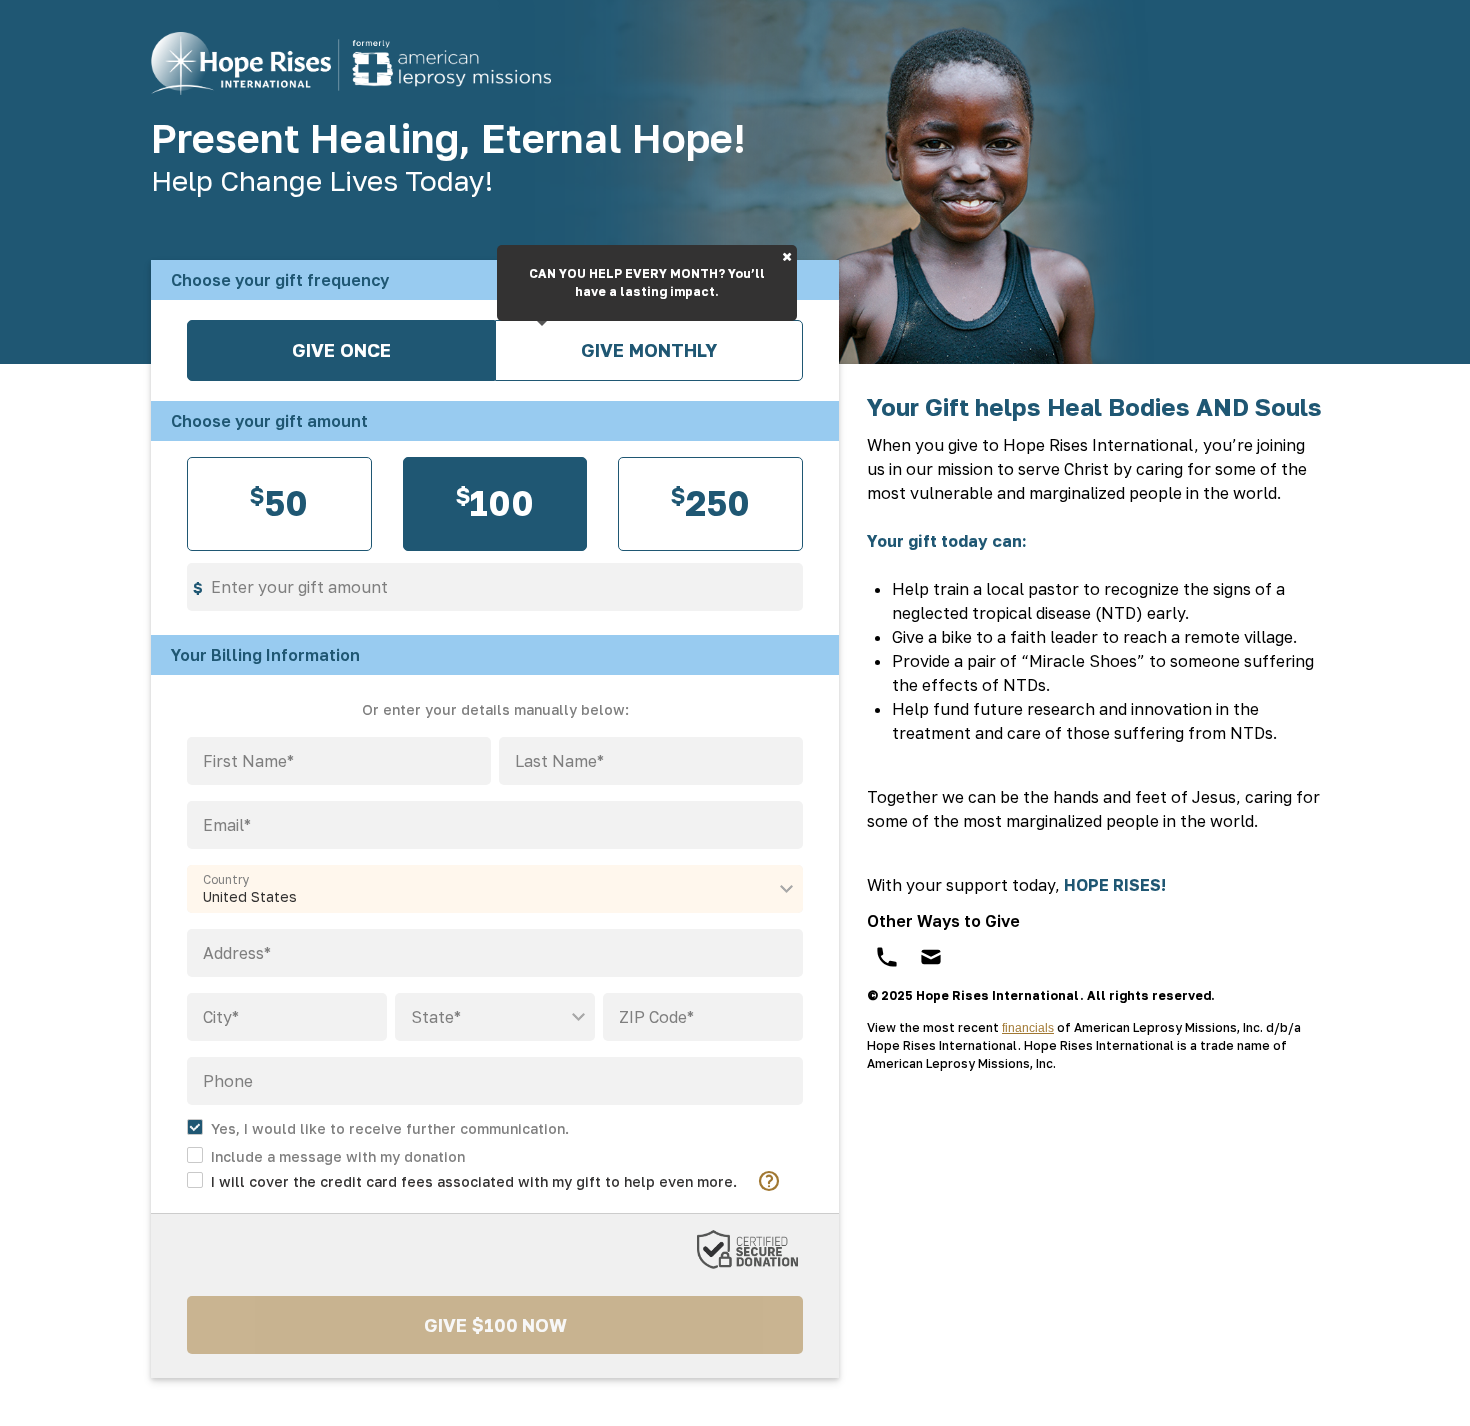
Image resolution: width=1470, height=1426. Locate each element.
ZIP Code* (656, 1017)
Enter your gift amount (299, 587)
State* (436, 1017)
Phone (228, 1081)
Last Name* (559, 761)
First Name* (248, 761)
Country (226, 880)
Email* (227, 825)
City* (221, 1017)
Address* (237, 953)
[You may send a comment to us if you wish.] (326, 1154)
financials (1028, 1028)
